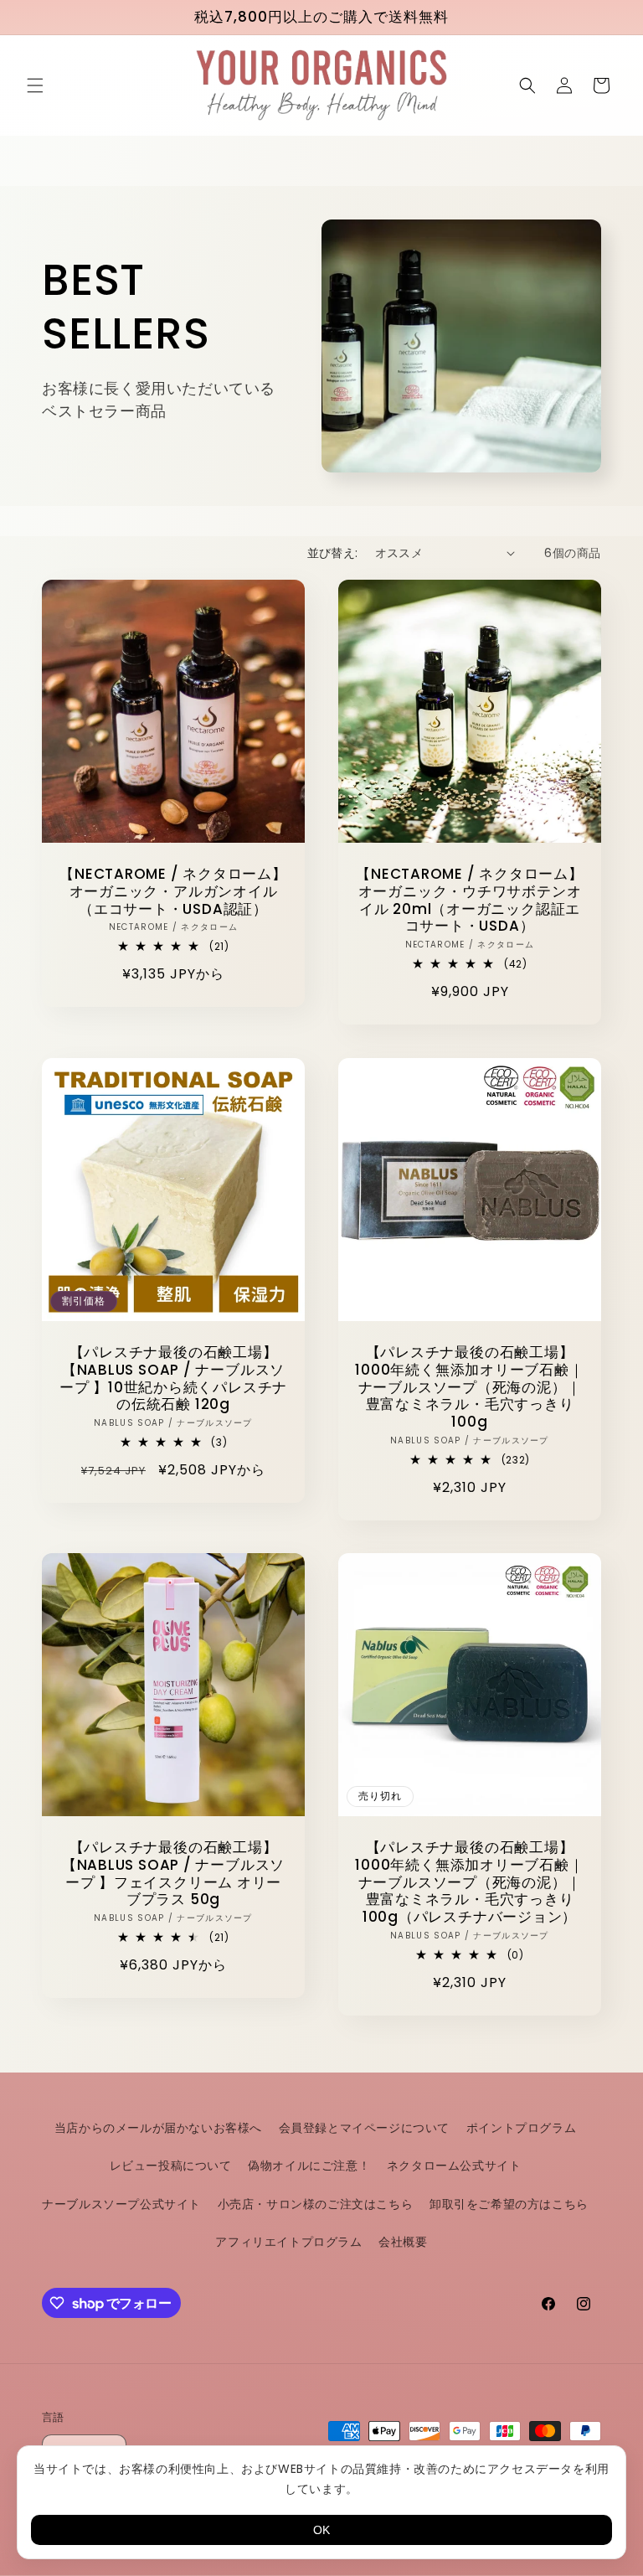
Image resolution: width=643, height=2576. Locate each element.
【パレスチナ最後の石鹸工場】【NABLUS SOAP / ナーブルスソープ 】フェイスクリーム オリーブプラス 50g (173, 1874)
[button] (35, 85)
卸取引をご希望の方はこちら (509, 2204)
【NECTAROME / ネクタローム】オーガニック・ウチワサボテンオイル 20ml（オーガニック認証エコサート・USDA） (470, 900)
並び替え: (333, 553)
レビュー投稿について (171, 2166)
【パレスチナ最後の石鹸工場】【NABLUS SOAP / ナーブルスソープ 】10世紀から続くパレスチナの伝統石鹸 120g (173, 1378)
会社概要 (403, 2242)
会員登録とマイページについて (364, 2128)
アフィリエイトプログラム (288, 2242)
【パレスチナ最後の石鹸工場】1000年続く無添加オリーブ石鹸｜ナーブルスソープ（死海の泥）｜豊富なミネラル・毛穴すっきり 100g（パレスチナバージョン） (469, 1882)
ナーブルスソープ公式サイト (121, 2204)
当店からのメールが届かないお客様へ (158, 2128)
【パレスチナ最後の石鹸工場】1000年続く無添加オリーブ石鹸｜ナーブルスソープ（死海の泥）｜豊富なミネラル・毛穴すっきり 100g (469, 1387)
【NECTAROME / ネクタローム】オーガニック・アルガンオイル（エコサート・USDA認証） (173, 891)
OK (321, 2530)
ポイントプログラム (521, 2128)
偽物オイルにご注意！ (309, 2166)
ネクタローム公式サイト (454, 2166)
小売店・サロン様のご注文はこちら (316, 2204)
